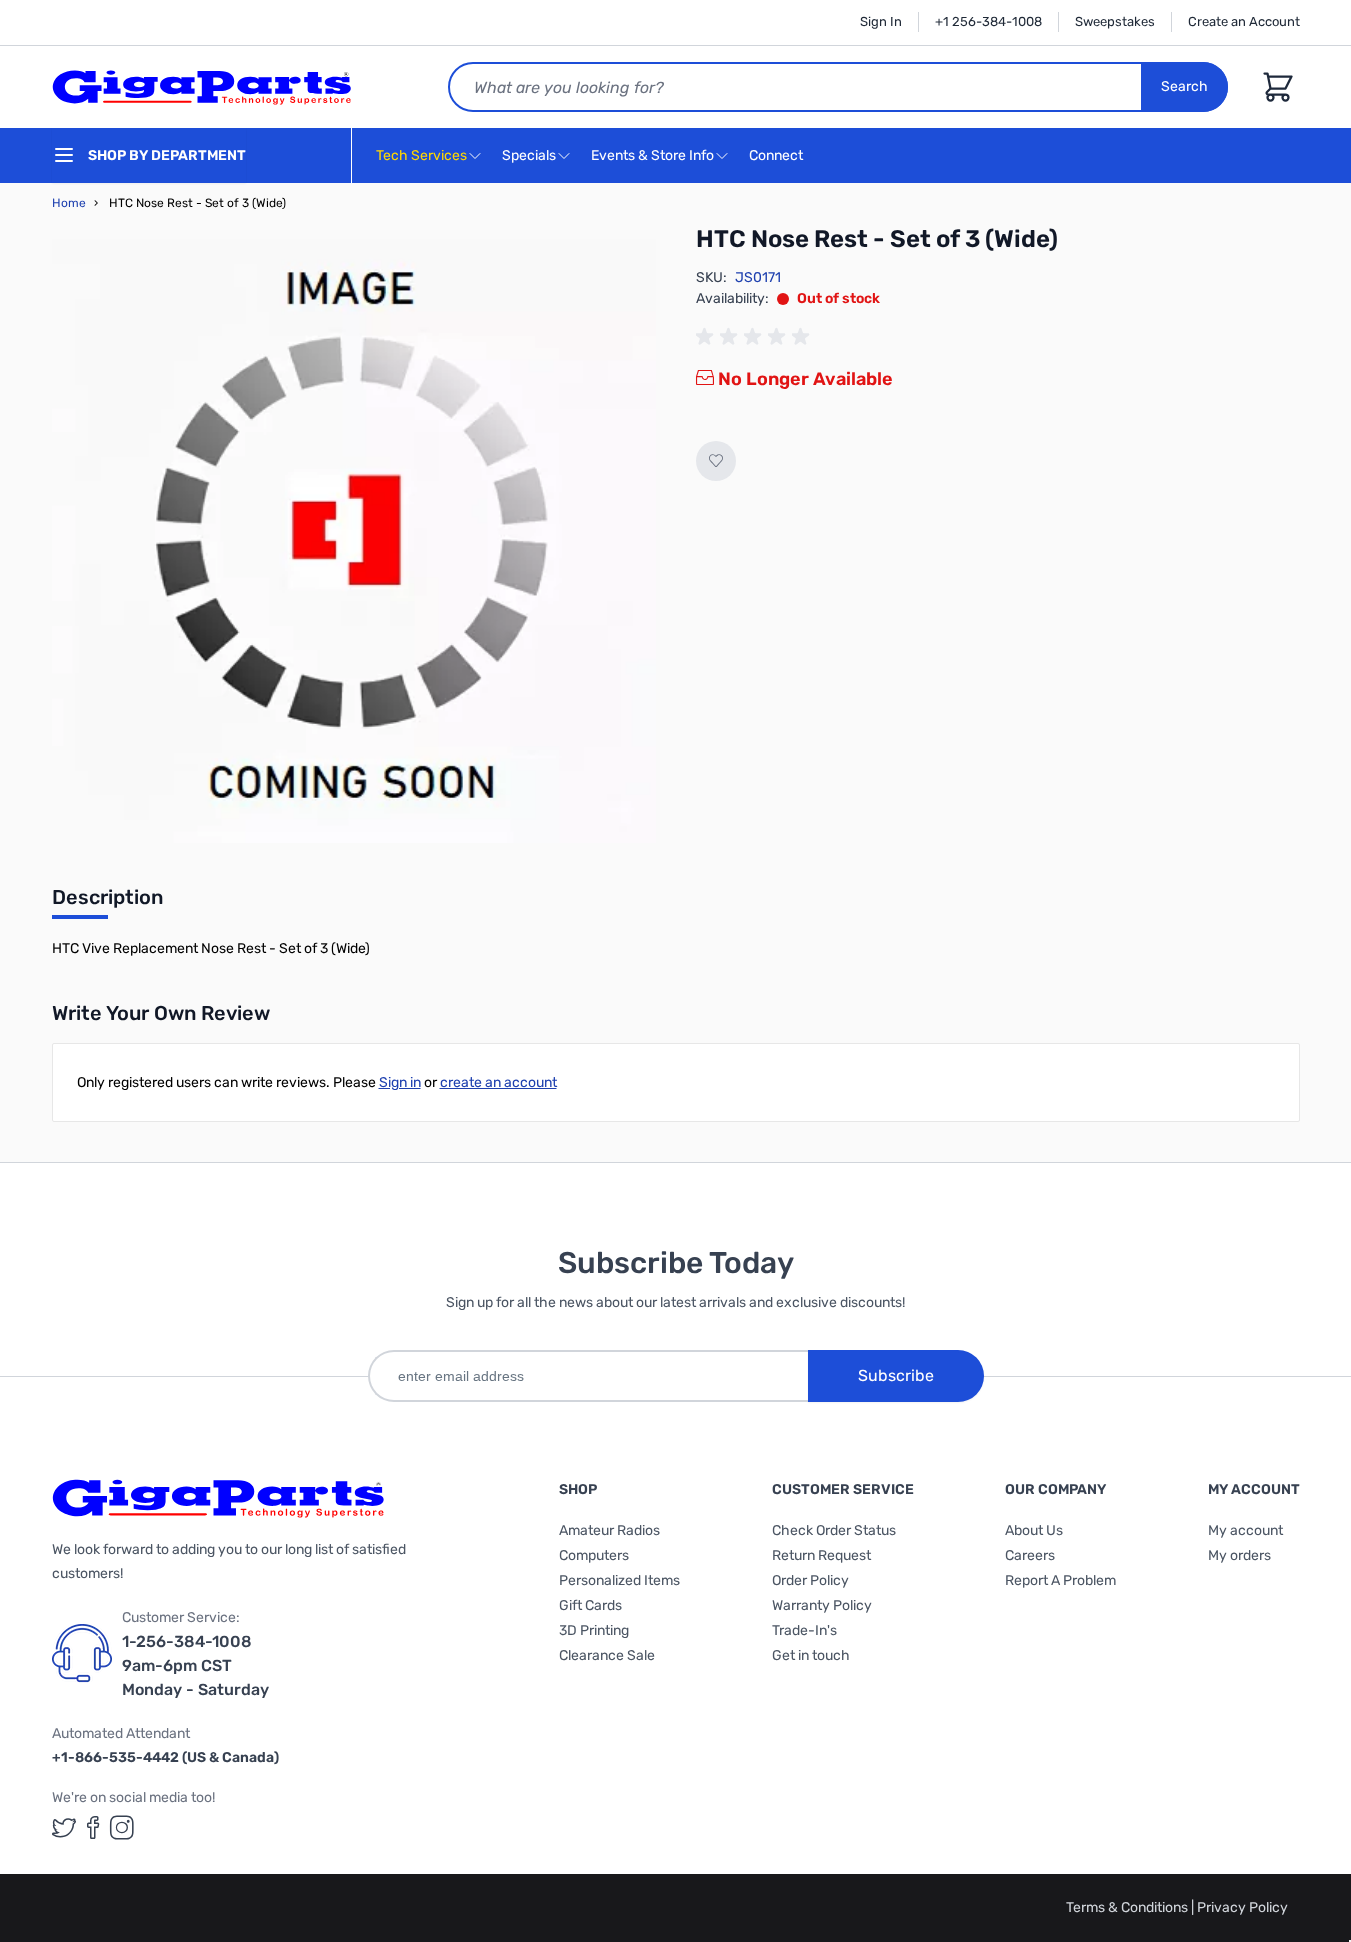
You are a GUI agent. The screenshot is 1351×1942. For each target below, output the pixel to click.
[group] (756, 337)
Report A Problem (1060, 1580)
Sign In (881, 21)
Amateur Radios (609, 1530)
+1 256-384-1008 (988, 21)
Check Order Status (834, 1530)
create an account (498, 1082)
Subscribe (896, 1375)
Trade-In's (804, 1630)
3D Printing (594, 1630)
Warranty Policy (822, 1605)
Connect (777, 155)
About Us (1034, 1530)
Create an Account (1244, 21)
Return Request (821, 1555)
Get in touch (811, 1655)
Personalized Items (619, 1580)
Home (69, 203)
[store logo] (202, 87)
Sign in (400, 1082)
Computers (594, 1555)
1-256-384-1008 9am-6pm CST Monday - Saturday (195, 1665)
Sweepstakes (1115, 21)
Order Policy (810, 1580)
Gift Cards (590, 1605)
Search (1184, 86)
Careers (1030, 1555)
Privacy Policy (1242, 1907)
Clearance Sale (607, 1655)
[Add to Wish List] (716, 461)
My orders (1239, 1555)
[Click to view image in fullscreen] (354, 541)
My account (1245, 1530)
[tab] (107, 903)
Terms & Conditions (1128, 1907)
